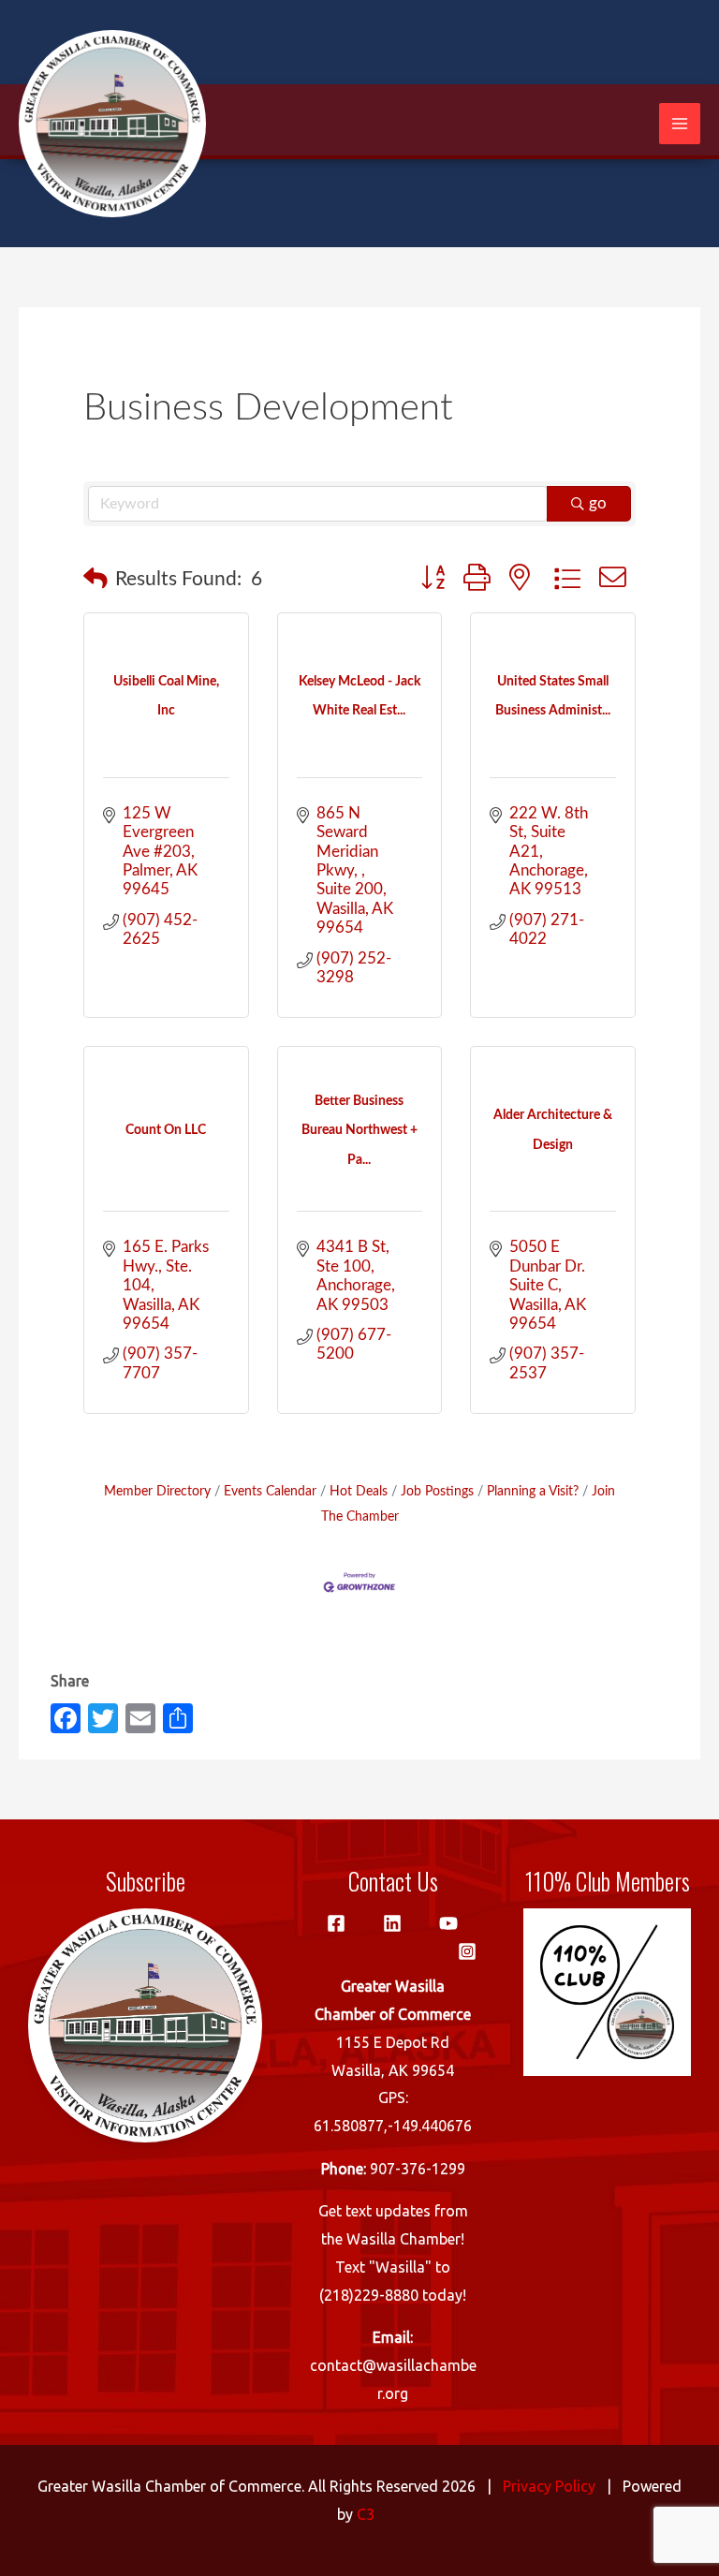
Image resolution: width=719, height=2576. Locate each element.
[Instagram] (467, 1951)
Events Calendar (270, 1491)
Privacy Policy (549, 2486)
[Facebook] (336, 1923)
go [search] (598, 503)
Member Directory (157, 1491)
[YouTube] (448, 1923)
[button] (95, 580)
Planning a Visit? (533, 1491)
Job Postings (437, 1491)
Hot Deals (359, 1491)
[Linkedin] (392, 1923)
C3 (366, 2514)
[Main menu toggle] (680, 124)
